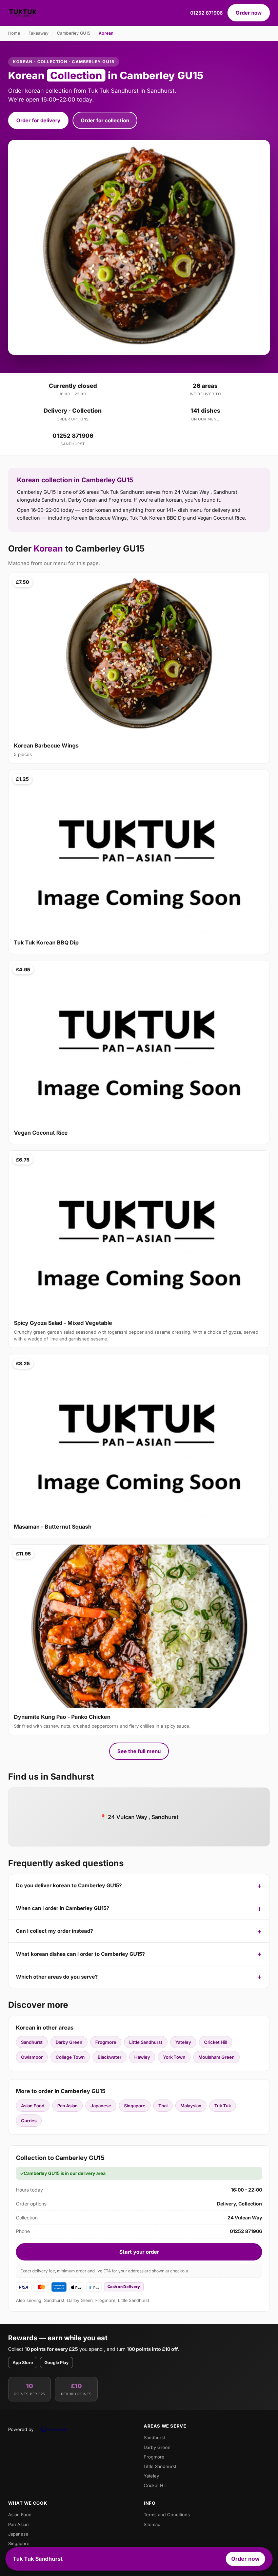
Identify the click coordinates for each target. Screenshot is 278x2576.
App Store (23, 2363)
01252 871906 (206, 13)
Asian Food (33, 2106)
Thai (163, 2106)
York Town (174, 2057)
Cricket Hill (216, 2042)
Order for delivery (38, 120)
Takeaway (38, 33)
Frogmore (106, 2042)
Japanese (101, 2106)
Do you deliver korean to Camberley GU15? (69, 1885)
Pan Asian (67, 2106)
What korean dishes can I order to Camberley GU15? (80, 1954)
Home (14, 33)
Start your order (139, 2252)
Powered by (21, 2429)
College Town (70, 2057)
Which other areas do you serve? (57, 1977)
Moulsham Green (216, 2057)
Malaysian (191, 2106)
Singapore (135, 2106)
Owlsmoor (32, 2057)
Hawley (142, 2057)
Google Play (56, 2363)
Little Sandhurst (146, 2042)
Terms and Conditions (167, 2515)
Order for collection (105, 120)
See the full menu (139, 1751)
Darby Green (69, 2042)
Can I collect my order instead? (54, 1931)
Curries (29, 2121)
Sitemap (152, 2524)
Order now (249, 13)
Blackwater (110, 2057)
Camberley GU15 (74, 33)
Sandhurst (32, 2042)
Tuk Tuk (223, 2106)
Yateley (183, 2042)
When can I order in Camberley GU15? (63, 1908)
